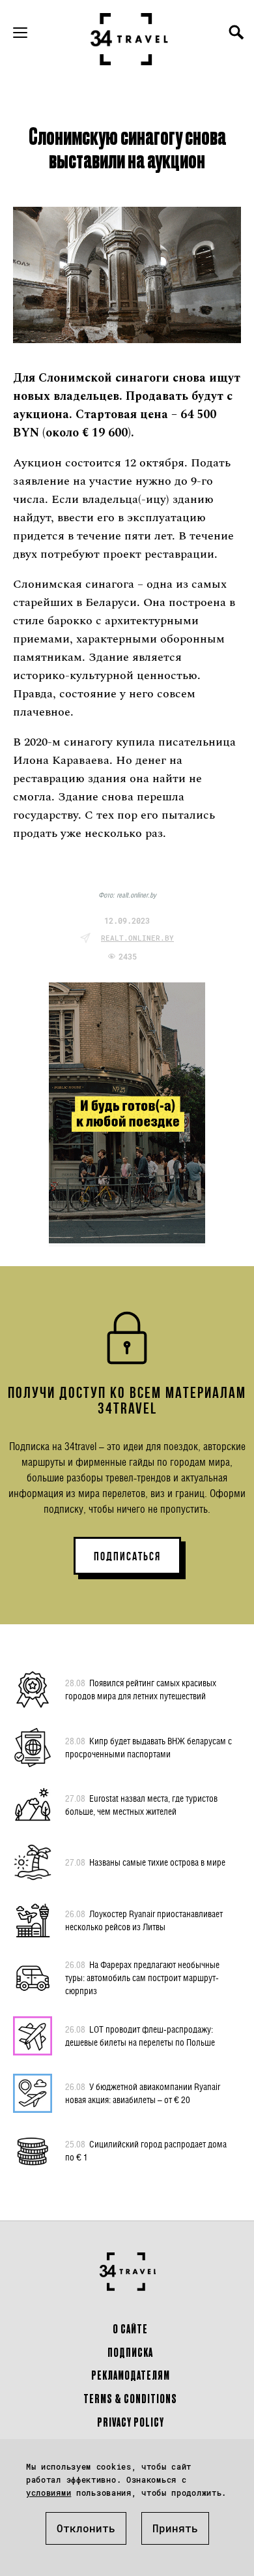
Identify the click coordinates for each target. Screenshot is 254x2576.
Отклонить (86, 2528)
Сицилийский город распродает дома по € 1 (146, 2150)
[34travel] (130, 39)
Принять (175, 2528)
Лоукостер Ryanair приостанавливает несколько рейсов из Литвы (144, 1920)
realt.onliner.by (137, 938)
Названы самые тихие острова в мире (145, 1862)
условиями (49, 2493)
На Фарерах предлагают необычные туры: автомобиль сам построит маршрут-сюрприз (142, 1977)
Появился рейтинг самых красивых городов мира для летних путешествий (141, 1689)
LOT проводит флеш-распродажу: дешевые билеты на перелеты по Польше (140, 2036)
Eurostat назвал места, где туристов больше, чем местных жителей (141, 1805)
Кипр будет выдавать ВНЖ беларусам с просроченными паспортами (148, 1747)
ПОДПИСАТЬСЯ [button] (127, 1556)
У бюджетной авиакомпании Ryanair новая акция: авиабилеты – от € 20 (143, 2093)
